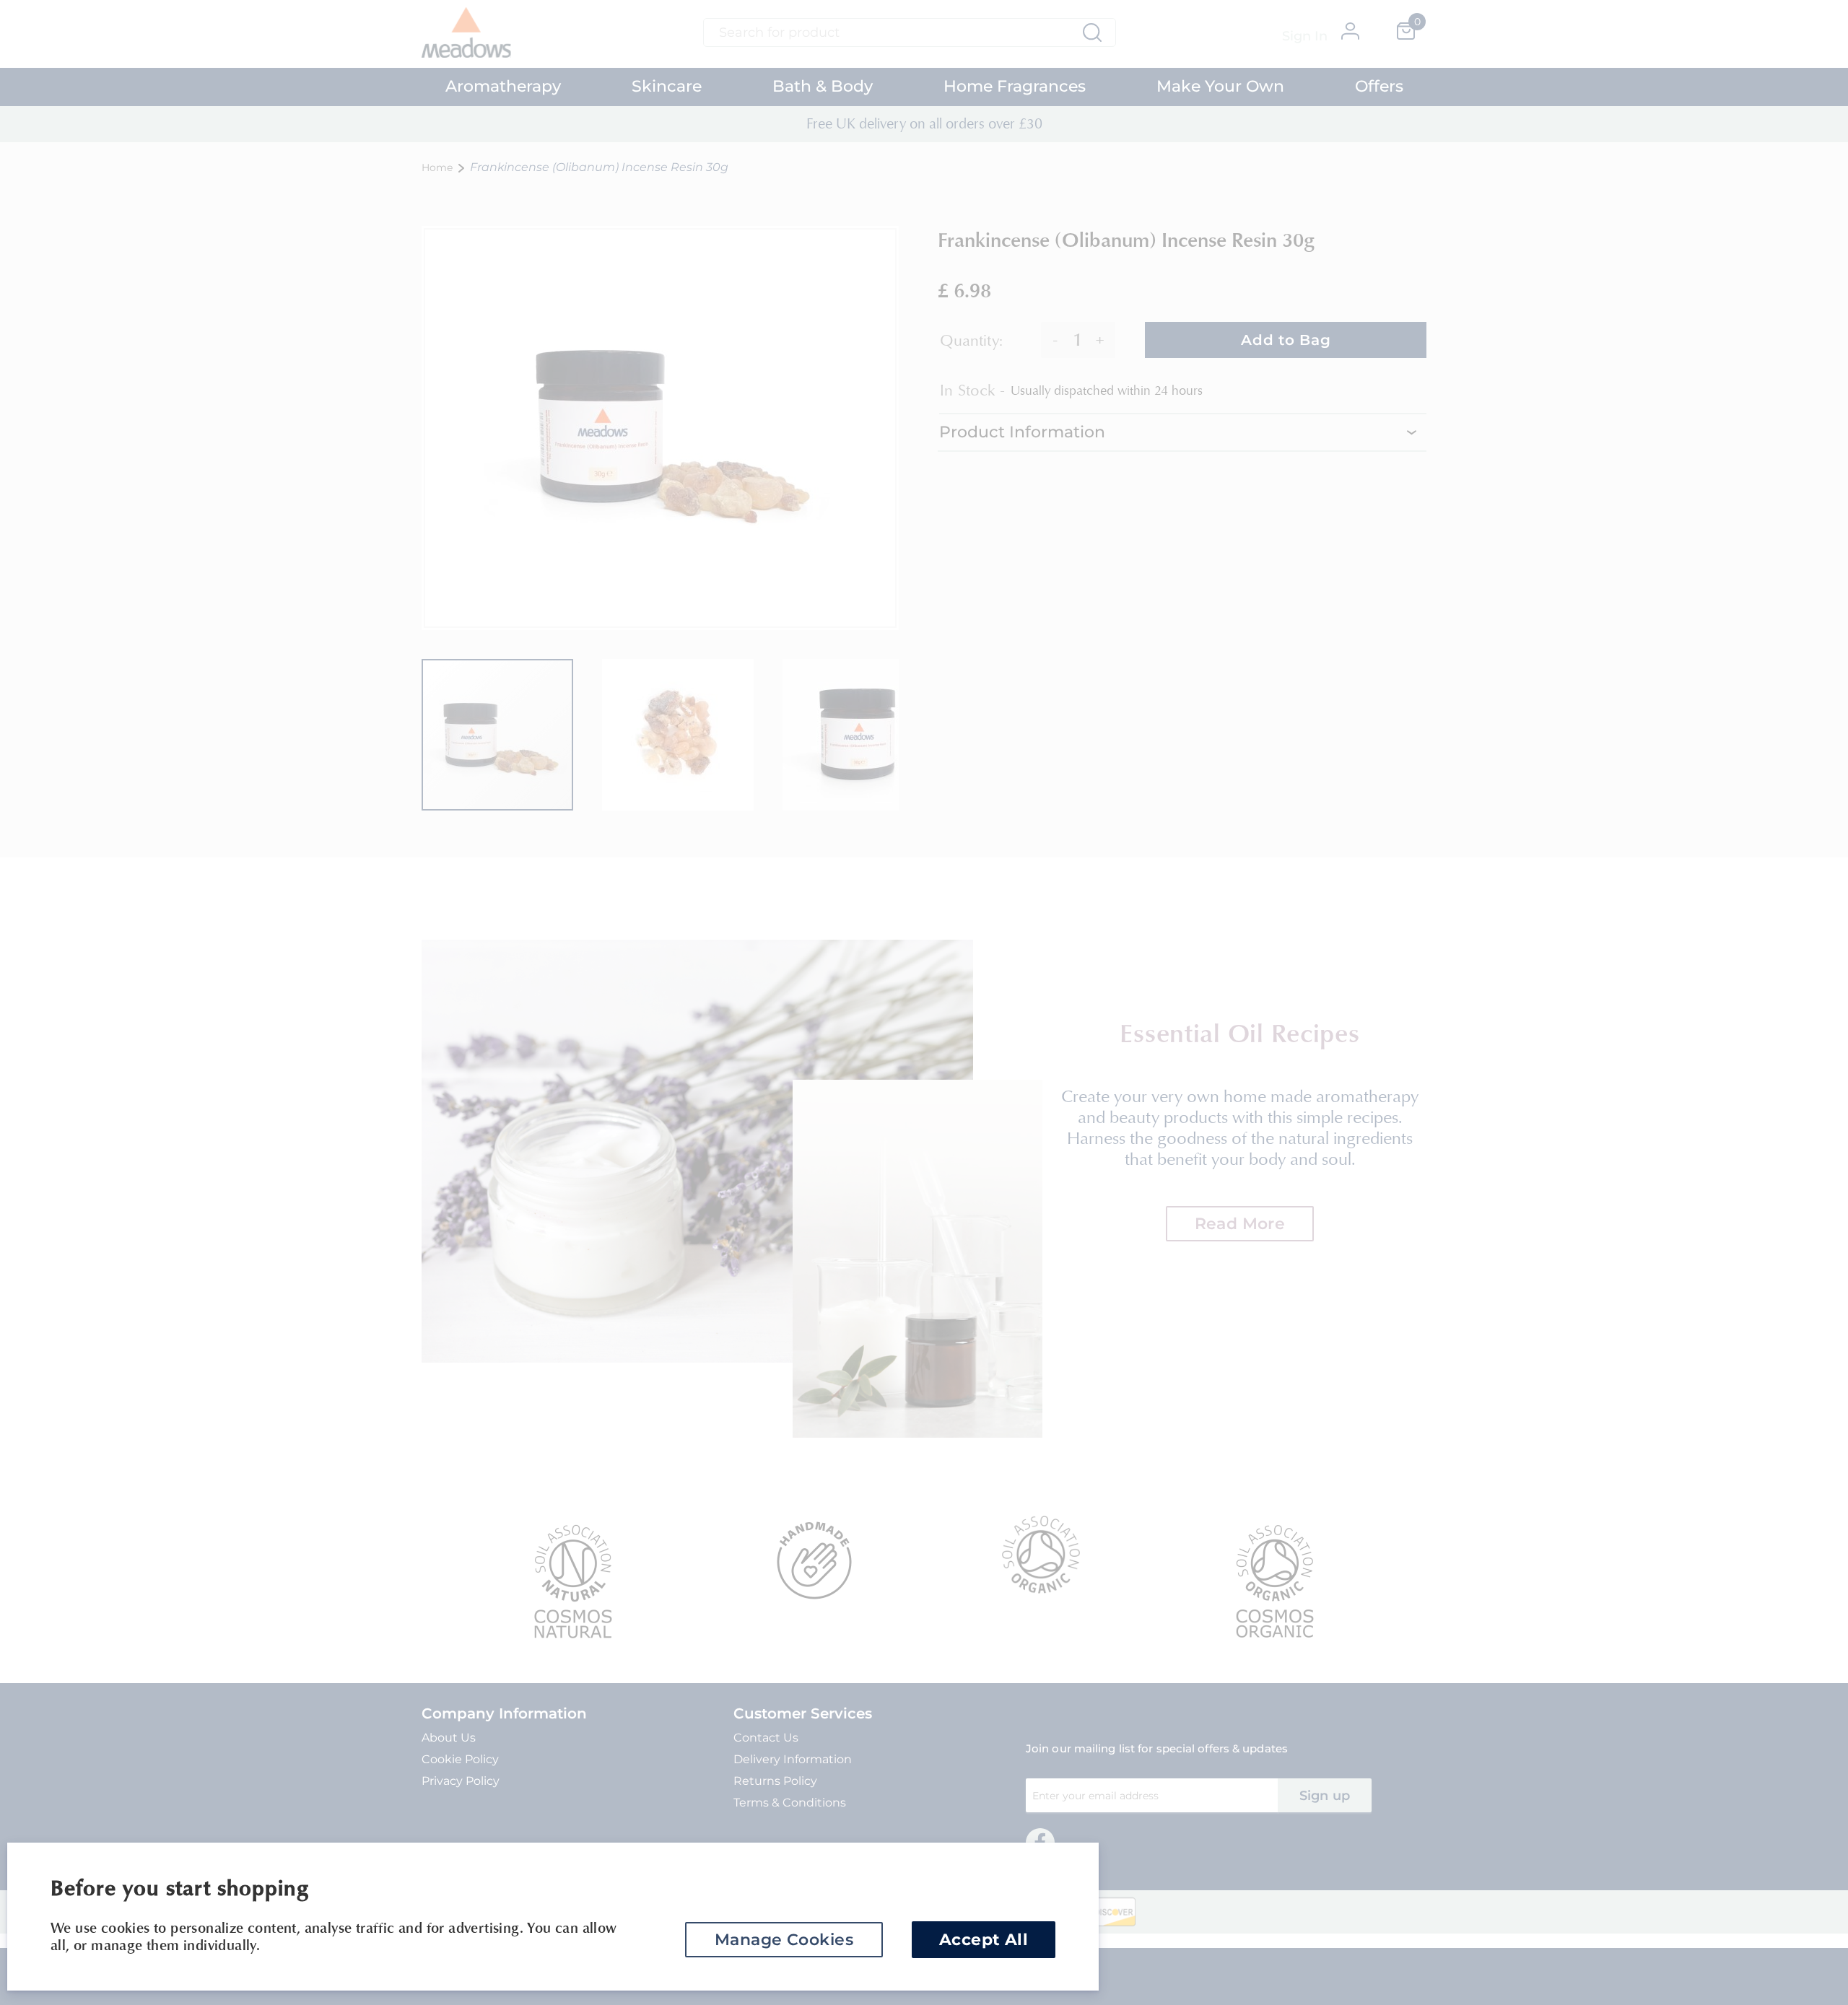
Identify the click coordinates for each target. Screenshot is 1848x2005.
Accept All (984, 1940)
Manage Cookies (784, 1940)
